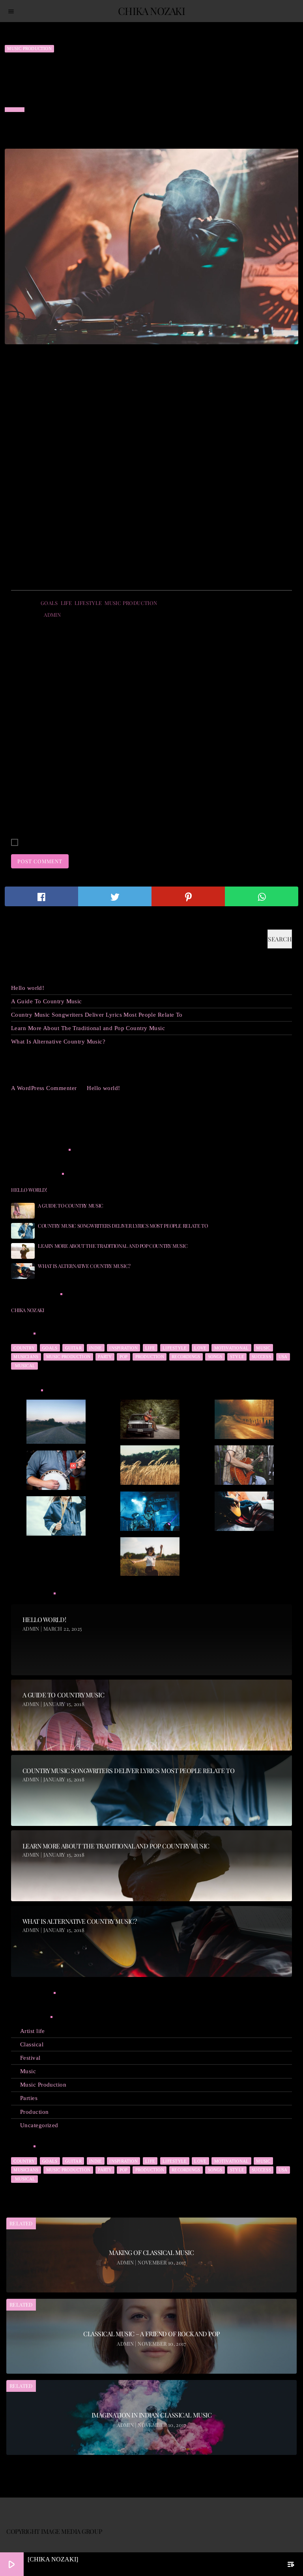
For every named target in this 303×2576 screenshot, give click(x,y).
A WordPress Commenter (44, 1088)
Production (35, 2112)
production (150, 1357)
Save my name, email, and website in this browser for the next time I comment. (123, 843)
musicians (26, 1357)
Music (28, 2071)
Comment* (25, 714)
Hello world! (28, 988)
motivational (232, 1348)
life (66, 603)
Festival (30, 2058)
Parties (29, 2098)
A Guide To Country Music (47, 1001)
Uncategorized (39, 2125)
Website (21, 811)
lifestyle (88, 603)
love (200, 1348)
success (261, 1357)
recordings (186, 1357)
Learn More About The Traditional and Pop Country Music (88, 1028)
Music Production (29, 49)
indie (95, 1348)
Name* (20, 754)
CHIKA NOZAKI (27, 1310)
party (105, 1357)
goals (49, 603)
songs (215, 1357)
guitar (73, 1348)
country (24, 1348)
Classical (32, 2044)
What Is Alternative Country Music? (58, 1042)
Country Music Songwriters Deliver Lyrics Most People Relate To (97, 1015)
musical (24, 1366)
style (237, 1357)
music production (131, 603)
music (263, 1348)
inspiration (123, 1348)
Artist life (33, 2031)
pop (124, 1357)
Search (19, 925)
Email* (20, 783)
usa (283, 1357)
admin (52, 615)
